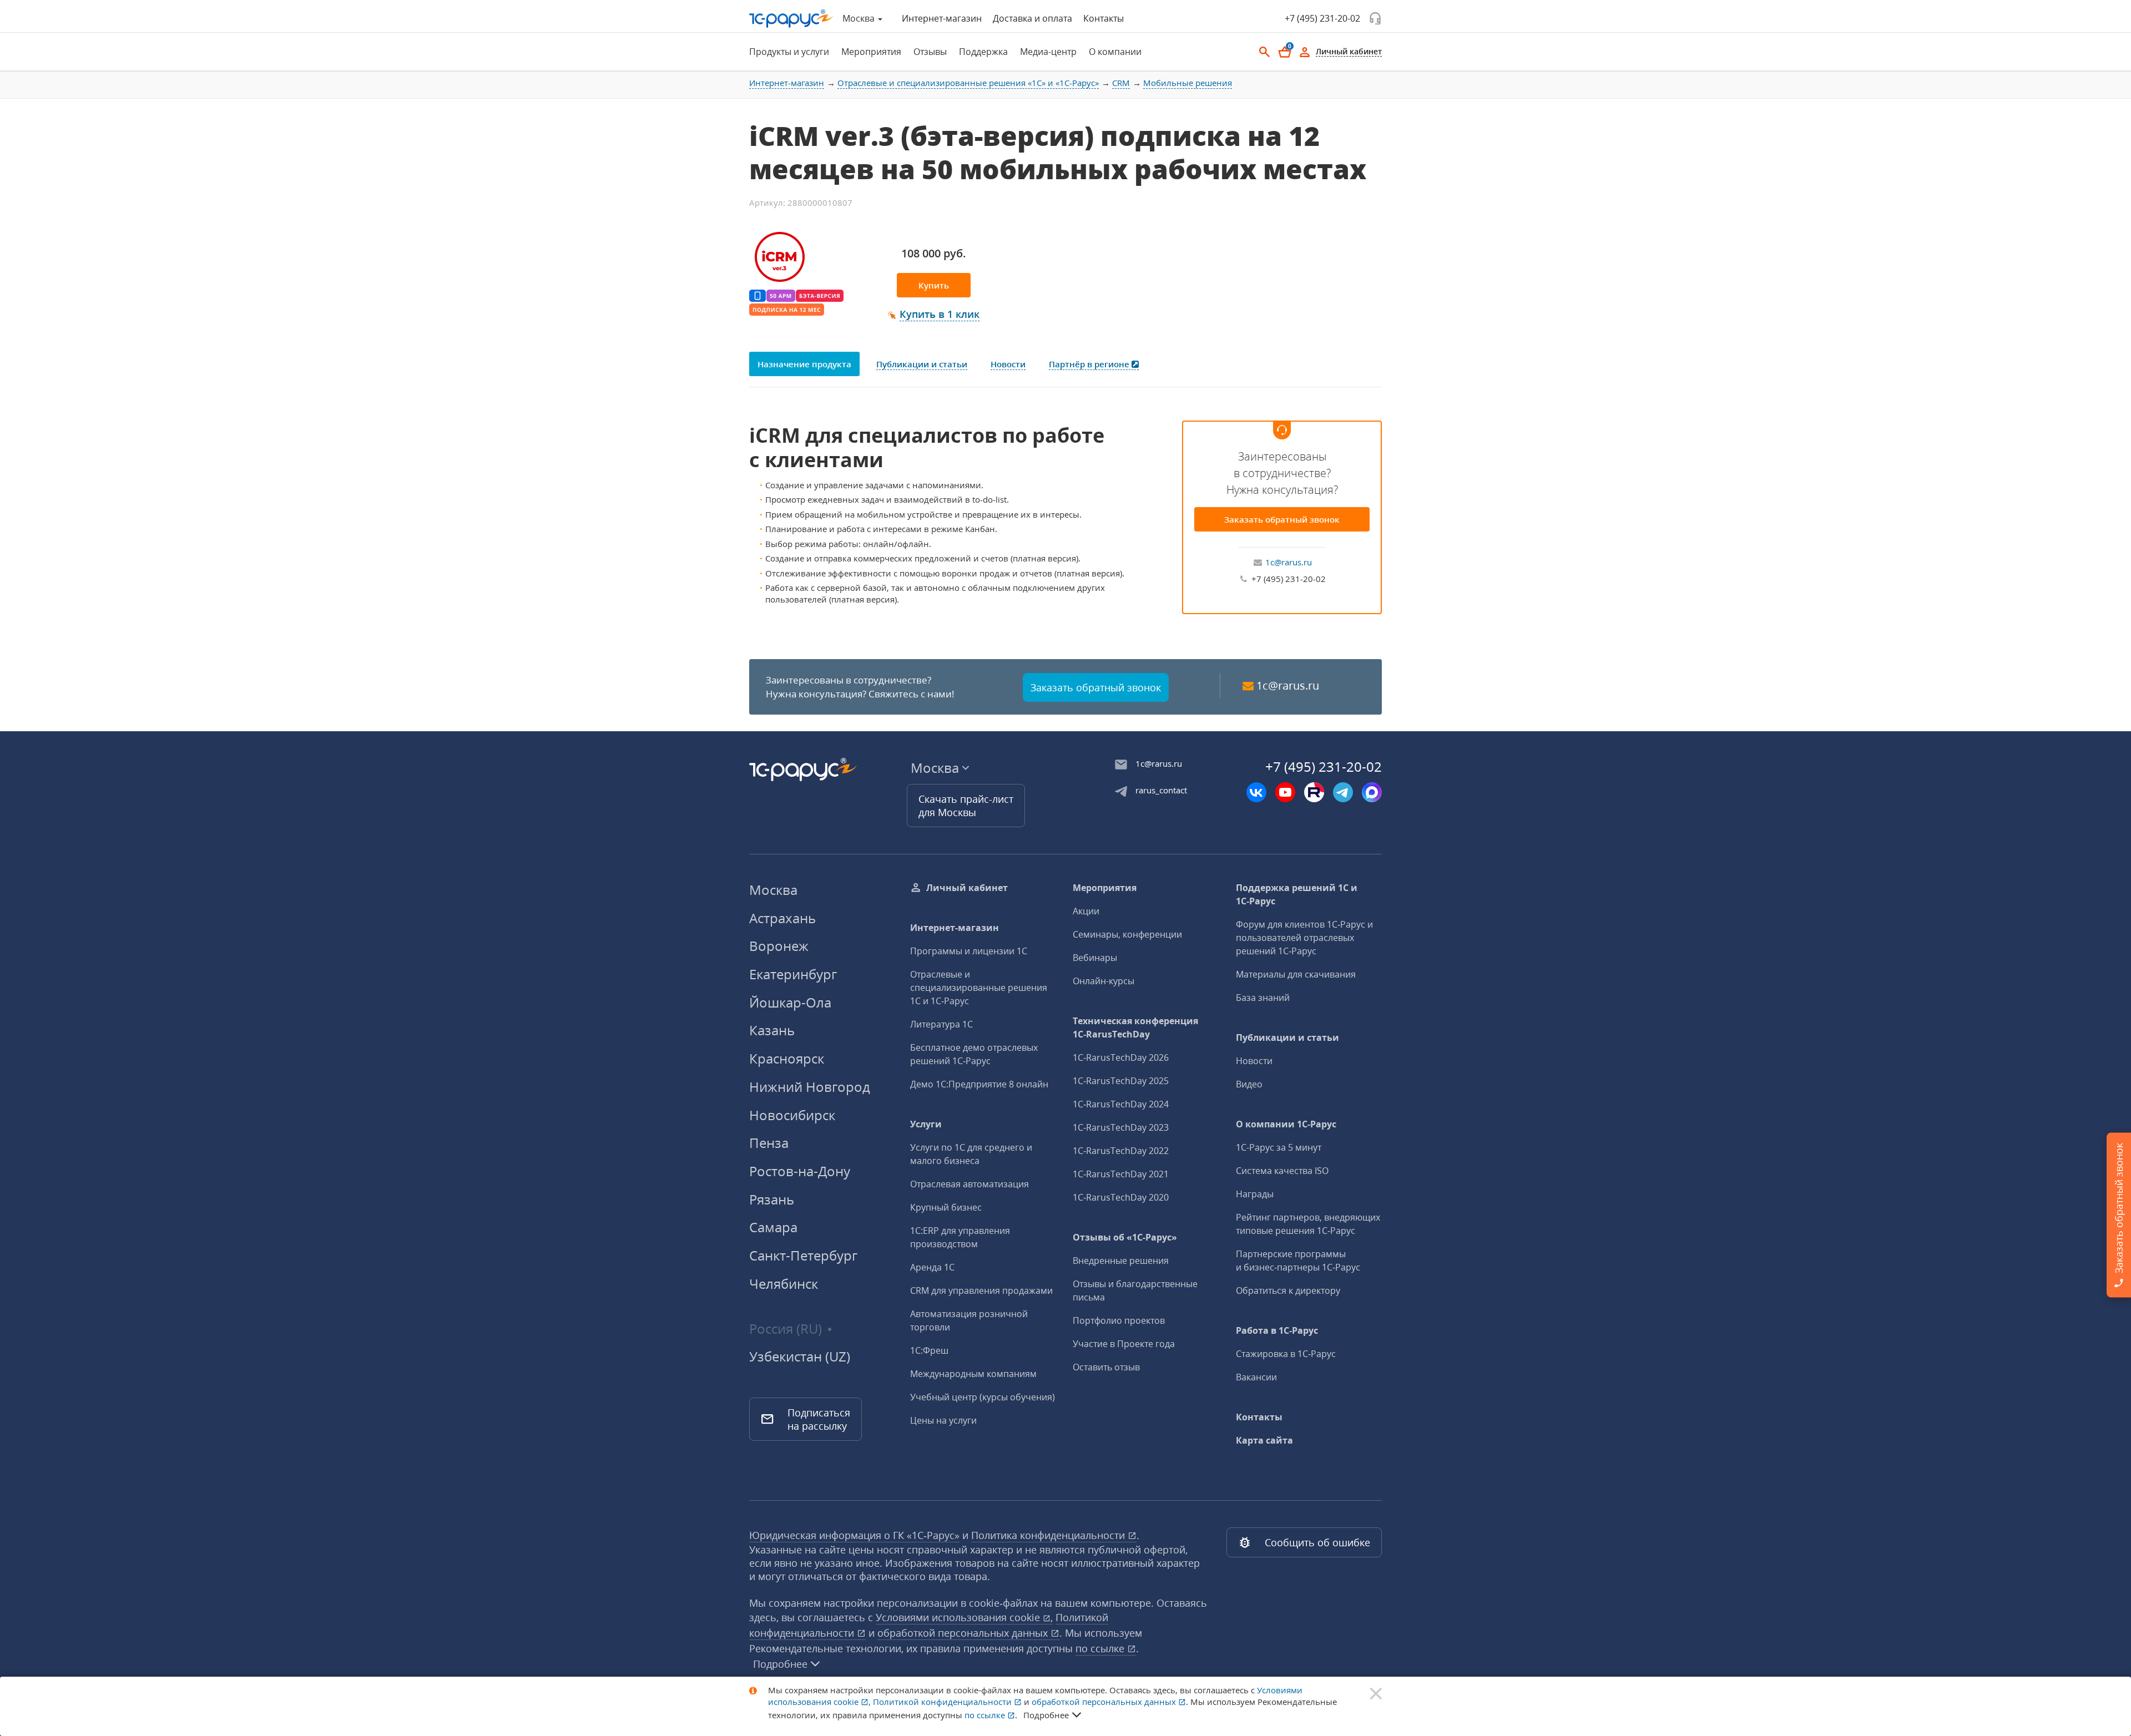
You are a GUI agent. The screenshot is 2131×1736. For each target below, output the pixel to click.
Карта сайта (1264, 1440)
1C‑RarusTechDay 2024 (1121, 1104)
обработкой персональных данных (964, 1633)
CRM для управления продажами (981, 1290)
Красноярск (787, 1058)
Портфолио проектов (1119, 1320)
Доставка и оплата (1032, 18)
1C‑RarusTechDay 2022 (1121, 1151)
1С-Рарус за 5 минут (1279, 1147)
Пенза (769, 1143)
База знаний (1263, 998)
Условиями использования (964, 1617)
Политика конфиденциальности (1049, 1535)
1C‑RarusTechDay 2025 (1121, 1081)
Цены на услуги (943, 1420)
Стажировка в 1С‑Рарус (1286, 1354)
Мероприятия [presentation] (871, 52)
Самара (773, 1227)
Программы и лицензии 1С (969, 951)
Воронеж (779, 946)
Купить (934, 285)
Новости (1254, 1061)
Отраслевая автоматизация (969, 1184)
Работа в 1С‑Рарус (1277, 1330)
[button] (934, 315)
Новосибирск (792, 1115)
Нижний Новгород (810, 1087)
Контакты (1104, 18)
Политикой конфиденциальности (943, 1702)
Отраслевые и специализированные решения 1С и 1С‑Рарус (979, 988)
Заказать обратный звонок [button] (1096, 687)
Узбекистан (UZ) (800, 1357)
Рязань (772, 1199)
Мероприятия (1105, 888)
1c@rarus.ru (1289, 562)
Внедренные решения (1121, 1261)
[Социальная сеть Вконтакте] (1256, 792)
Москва (773, 890)
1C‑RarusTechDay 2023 (1121, 1127)
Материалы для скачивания (1296, 974)
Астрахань (782, 918)
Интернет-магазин (942, 18)
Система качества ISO (1282, 1171)
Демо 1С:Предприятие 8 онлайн (979, 1084)
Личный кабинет (967, 888)
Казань (772, 1030)
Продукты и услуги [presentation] (789, 52)
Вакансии (1256, 1377)
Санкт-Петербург (803, 1255)
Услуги (926, 1124)
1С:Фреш (929, 1350)
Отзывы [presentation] (930, 52)
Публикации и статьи (1287, 1037)
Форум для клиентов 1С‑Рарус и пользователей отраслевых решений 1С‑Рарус (1304, 938)
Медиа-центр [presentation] (1048, 52)
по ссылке (1101, 1648)
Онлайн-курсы (1104, 981)
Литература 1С (941, 1024)
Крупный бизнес (946, 1207)
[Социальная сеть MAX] (1372, 792)
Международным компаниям (973, 1374)
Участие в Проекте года (1124, 1344)
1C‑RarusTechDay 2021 (1121, 1174)
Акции (1086, 911)
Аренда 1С (932, 1267)
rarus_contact (1161, 790)
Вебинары (1095, 958)
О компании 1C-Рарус (1286, 1124)
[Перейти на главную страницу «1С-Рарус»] (791, 19)
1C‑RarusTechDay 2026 (1121, 1057)
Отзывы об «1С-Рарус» (1125, 1237)
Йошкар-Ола (790, 1002)
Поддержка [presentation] (983, 52)
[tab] (786, 52)
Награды (1255, 1194)
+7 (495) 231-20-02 (1322, 18)
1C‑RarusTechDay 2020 (1121, 1197)
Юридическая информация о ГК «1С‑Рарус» (854, 1535)
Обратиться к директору (1288, 1290)
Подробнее (780, 1664)
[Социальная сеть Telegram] (1343, 792)
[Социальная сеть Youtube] (1285, 792)
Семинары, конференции (1127, 934)
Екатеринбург (793, 974)
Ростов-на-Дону (800, 1171)
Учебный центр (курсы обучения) (983, 1397)
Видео (1249, 1084)
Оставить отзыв (1106, 1367)
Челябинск (784, 1284)
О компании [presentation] (1115, 52)
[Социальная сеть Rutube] (1314, 792)
